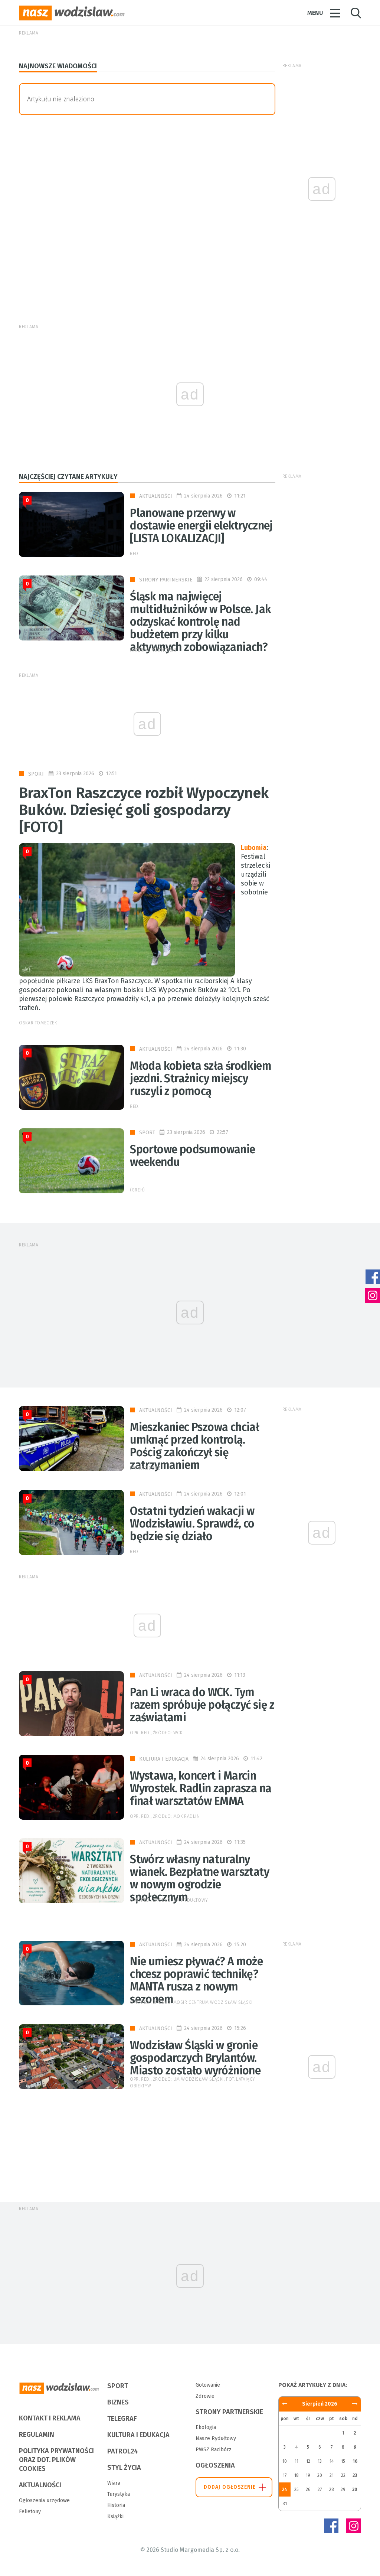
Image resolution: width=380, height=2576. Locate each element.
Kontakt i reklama (50, 2418)
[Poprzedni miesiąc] (355, 2404)
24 (285, 2489)
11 (297, 2461)
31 (285, 2504)
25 (297, 2489)
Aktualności (156, 496)
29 (343, 2489)
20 (320, 2475)
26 (308, 2489)
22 (343, 2475)
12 (308, 2461)
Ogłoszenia (215, 2465)
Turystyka (119, 2494)
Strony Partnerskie (166, 580)
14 (332, 2461)
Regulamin (37, 2435)
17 (285, 2475)
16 (355, 2461)
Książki (115, 2516)
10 (285, 2461)
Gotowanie (208, 2385)
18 (297, 2475)
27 (320, 2489)
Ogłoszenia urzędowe (44, 2500)
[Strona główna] (72, 13)
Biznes (118, 2402)
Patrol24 (123, 2451)
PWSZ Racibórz (214, 2450)
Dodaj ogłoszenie (230, 2487)
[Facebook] (331, 2526)
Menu (315, 13)
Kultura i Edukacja (164, 1759)
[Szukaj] (356, 13)
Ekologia (206, 2427)
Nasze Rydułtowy (216, 2438)
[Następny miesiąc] (285, 2404)
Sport (36, 774)
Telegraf (122, 2419)
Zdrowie (205, 2396)
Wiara (114, 2483)
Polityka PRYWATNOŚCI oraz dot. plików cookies (56, 2460)
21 (332, 2475)
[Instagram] (354, 2526)
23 (355, 2475)
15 (343, 2461)
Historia (116, 2505)
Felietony (30, 2512)
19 (308, 2475)
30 (355, 2489)
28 (332, 2489)
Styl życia (124, 2468)
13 (320, 2461)
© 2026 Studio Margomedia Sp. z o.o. (190, 2550)
